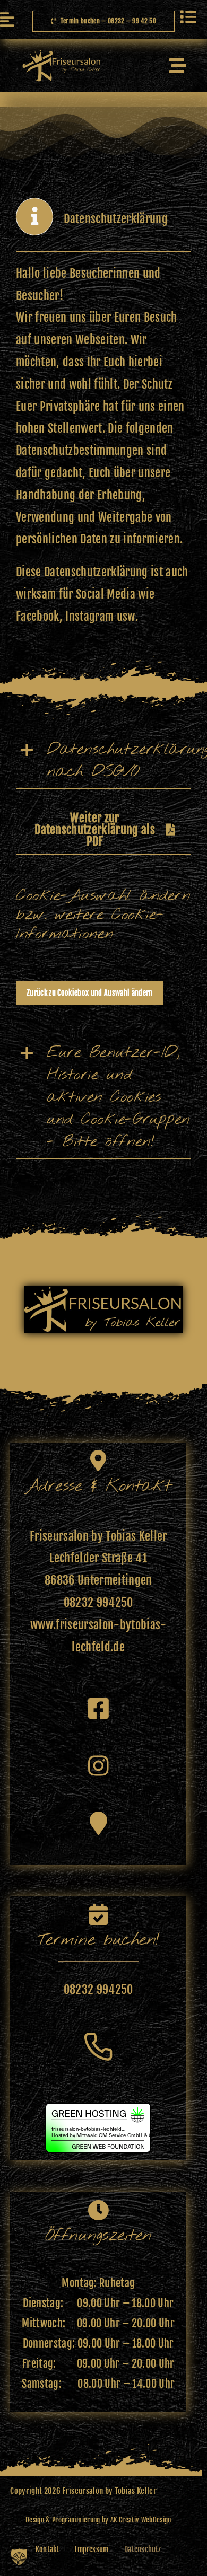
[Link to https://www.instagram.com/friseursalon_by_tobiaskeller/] (98, 1766)
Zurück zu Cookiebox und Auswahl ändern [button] (90, 993)
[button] (103, 761)
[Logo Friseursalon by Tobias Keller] (61, 55)
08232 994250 (98, 1602)
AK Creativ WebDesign (141, 2520)
